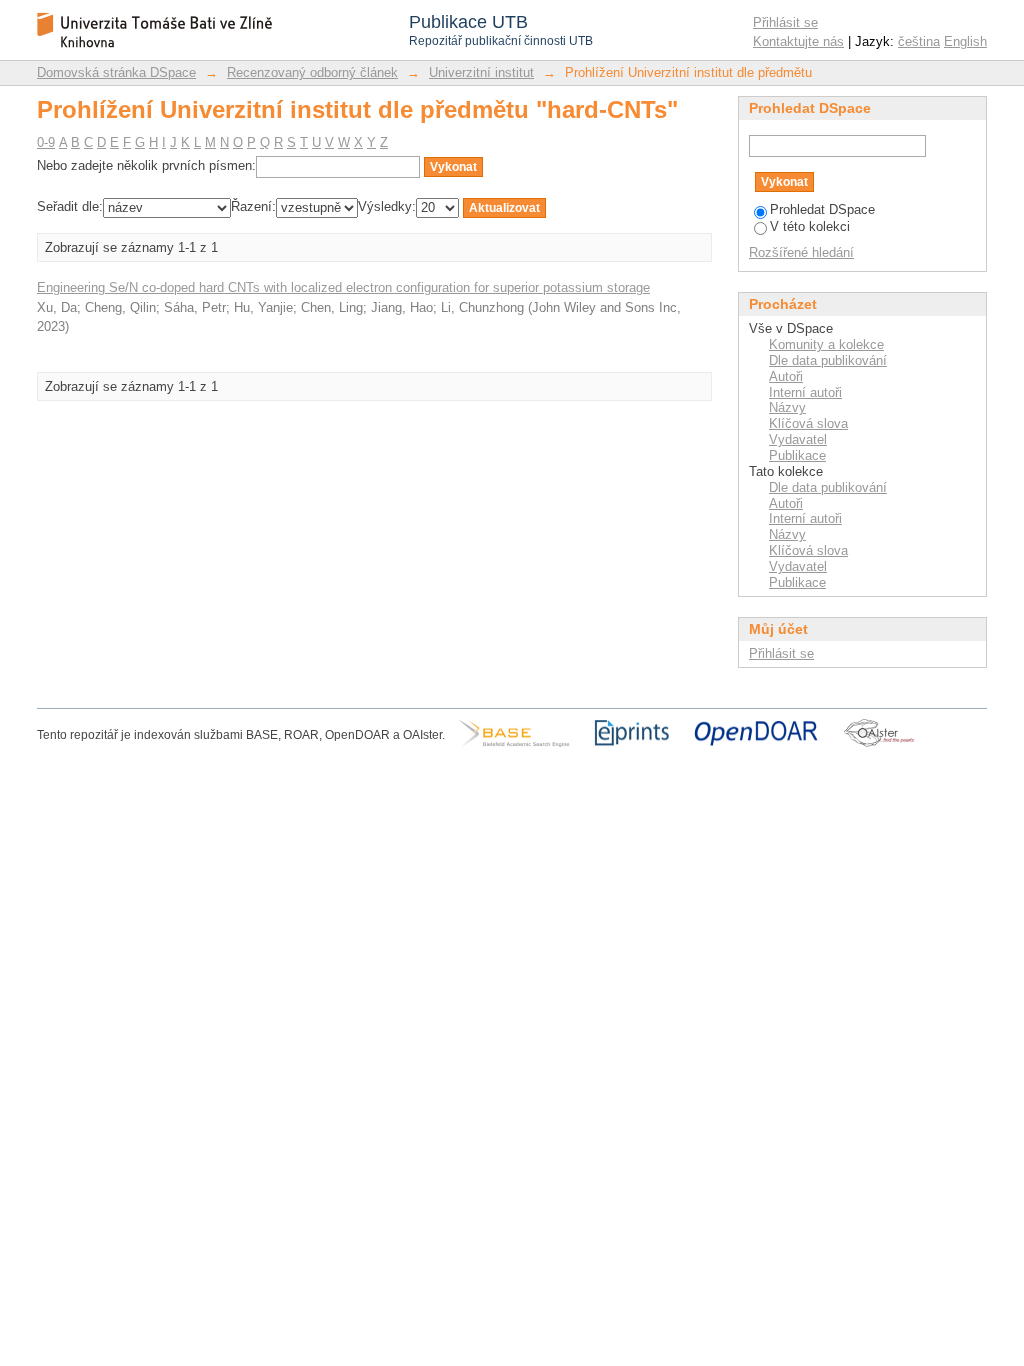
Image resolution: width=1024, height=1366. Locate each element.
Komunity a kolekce (826, 344)
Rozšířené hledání (801, 252)
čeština (919, 41)
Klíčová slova (808, 423)
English (965, 41)
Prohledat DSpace (822, 209)
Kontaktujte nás (798, 41)
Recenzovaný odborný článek (312, 72)
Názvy (787, 407)
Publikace (797, 455)
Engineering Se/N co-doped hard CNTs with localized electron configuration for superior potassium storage (343, 287)
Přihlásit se (785, 22)
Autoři (786, 376)
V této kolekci (810, 226)
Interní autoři (805, 392)
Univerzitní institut (481, 72)
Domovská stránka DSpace (116, 72)
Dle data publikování (828, 360)
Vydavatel (798, 439)
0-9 (46, 142)
